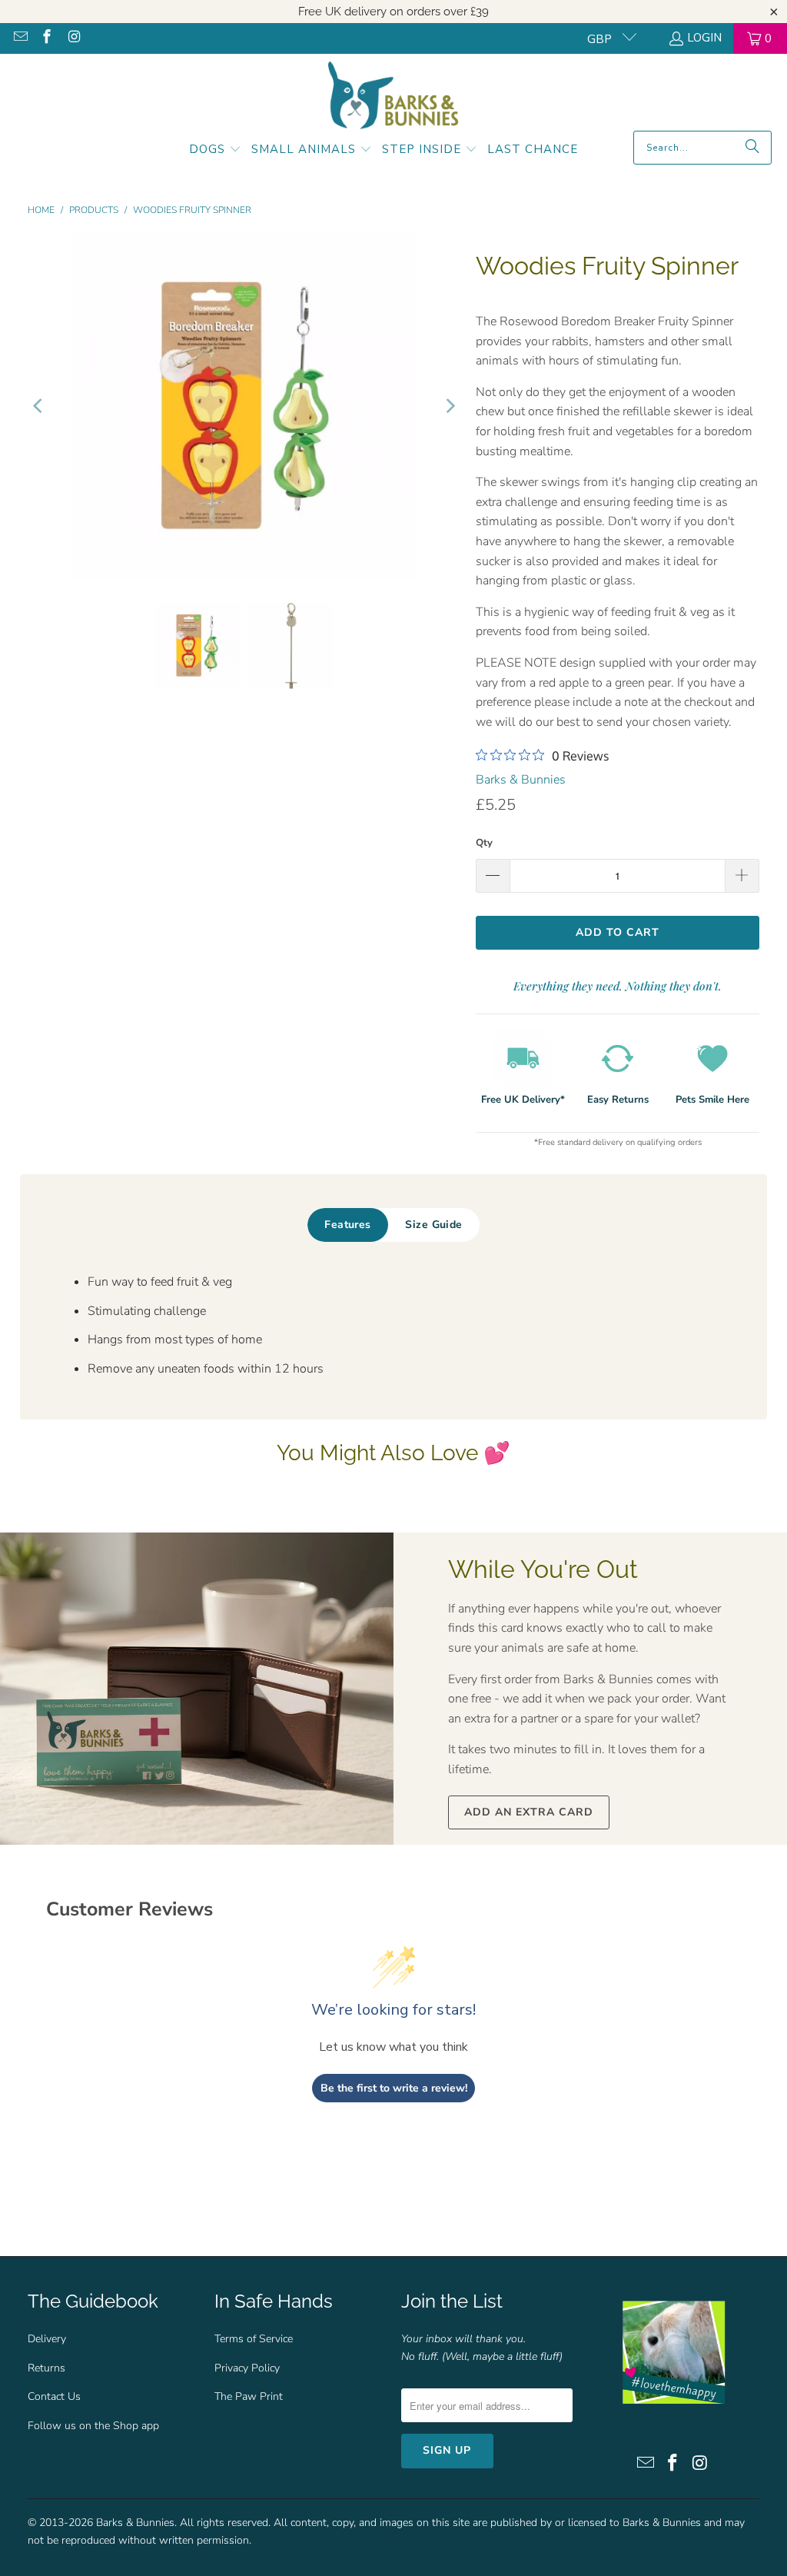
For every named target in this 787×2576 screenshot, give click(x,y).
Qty (484, 843)
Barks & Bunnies (521, 780)
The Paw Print (249, 2396)
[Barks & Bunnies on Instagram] (73, 38)
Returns (46, 2368)
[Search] (752, 148)
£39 (480, 12)
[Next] (449, 406)
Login (704, 38)
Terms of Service (254, 2339)
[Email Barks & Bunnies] (20, 38)
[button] (215, 151)
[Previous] (39, 406)
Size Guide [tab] (433, 1225)
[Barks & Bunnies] (393, 96)
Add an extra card (529, 1812)
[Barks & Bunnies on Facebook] (46, 38)
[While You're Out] (197, 1689)
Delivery (47, 2339)
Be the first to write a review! (394, 2088)
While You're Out (543, 1569)
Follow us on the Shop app (93, 2426)
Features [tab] (347, 1225)
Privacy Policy (247, 2368)
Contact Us (54, 2396)
